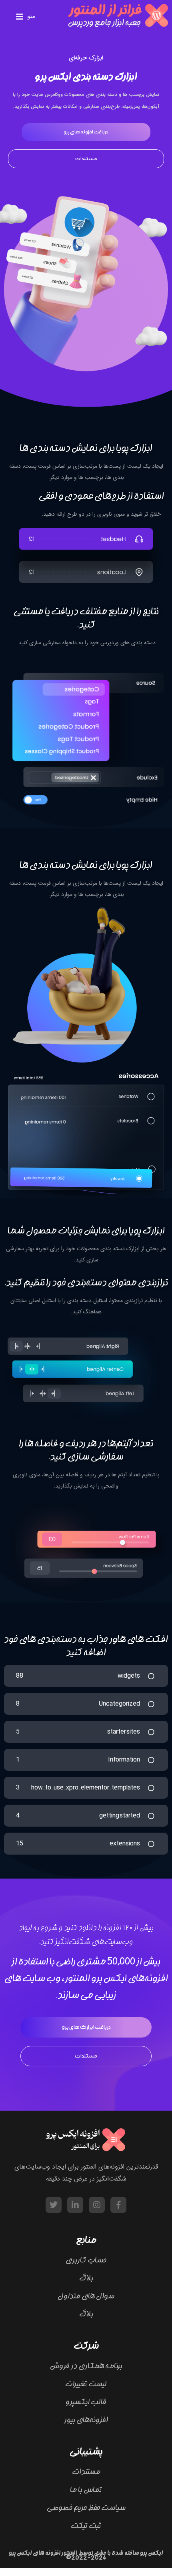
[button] (26, 17)
